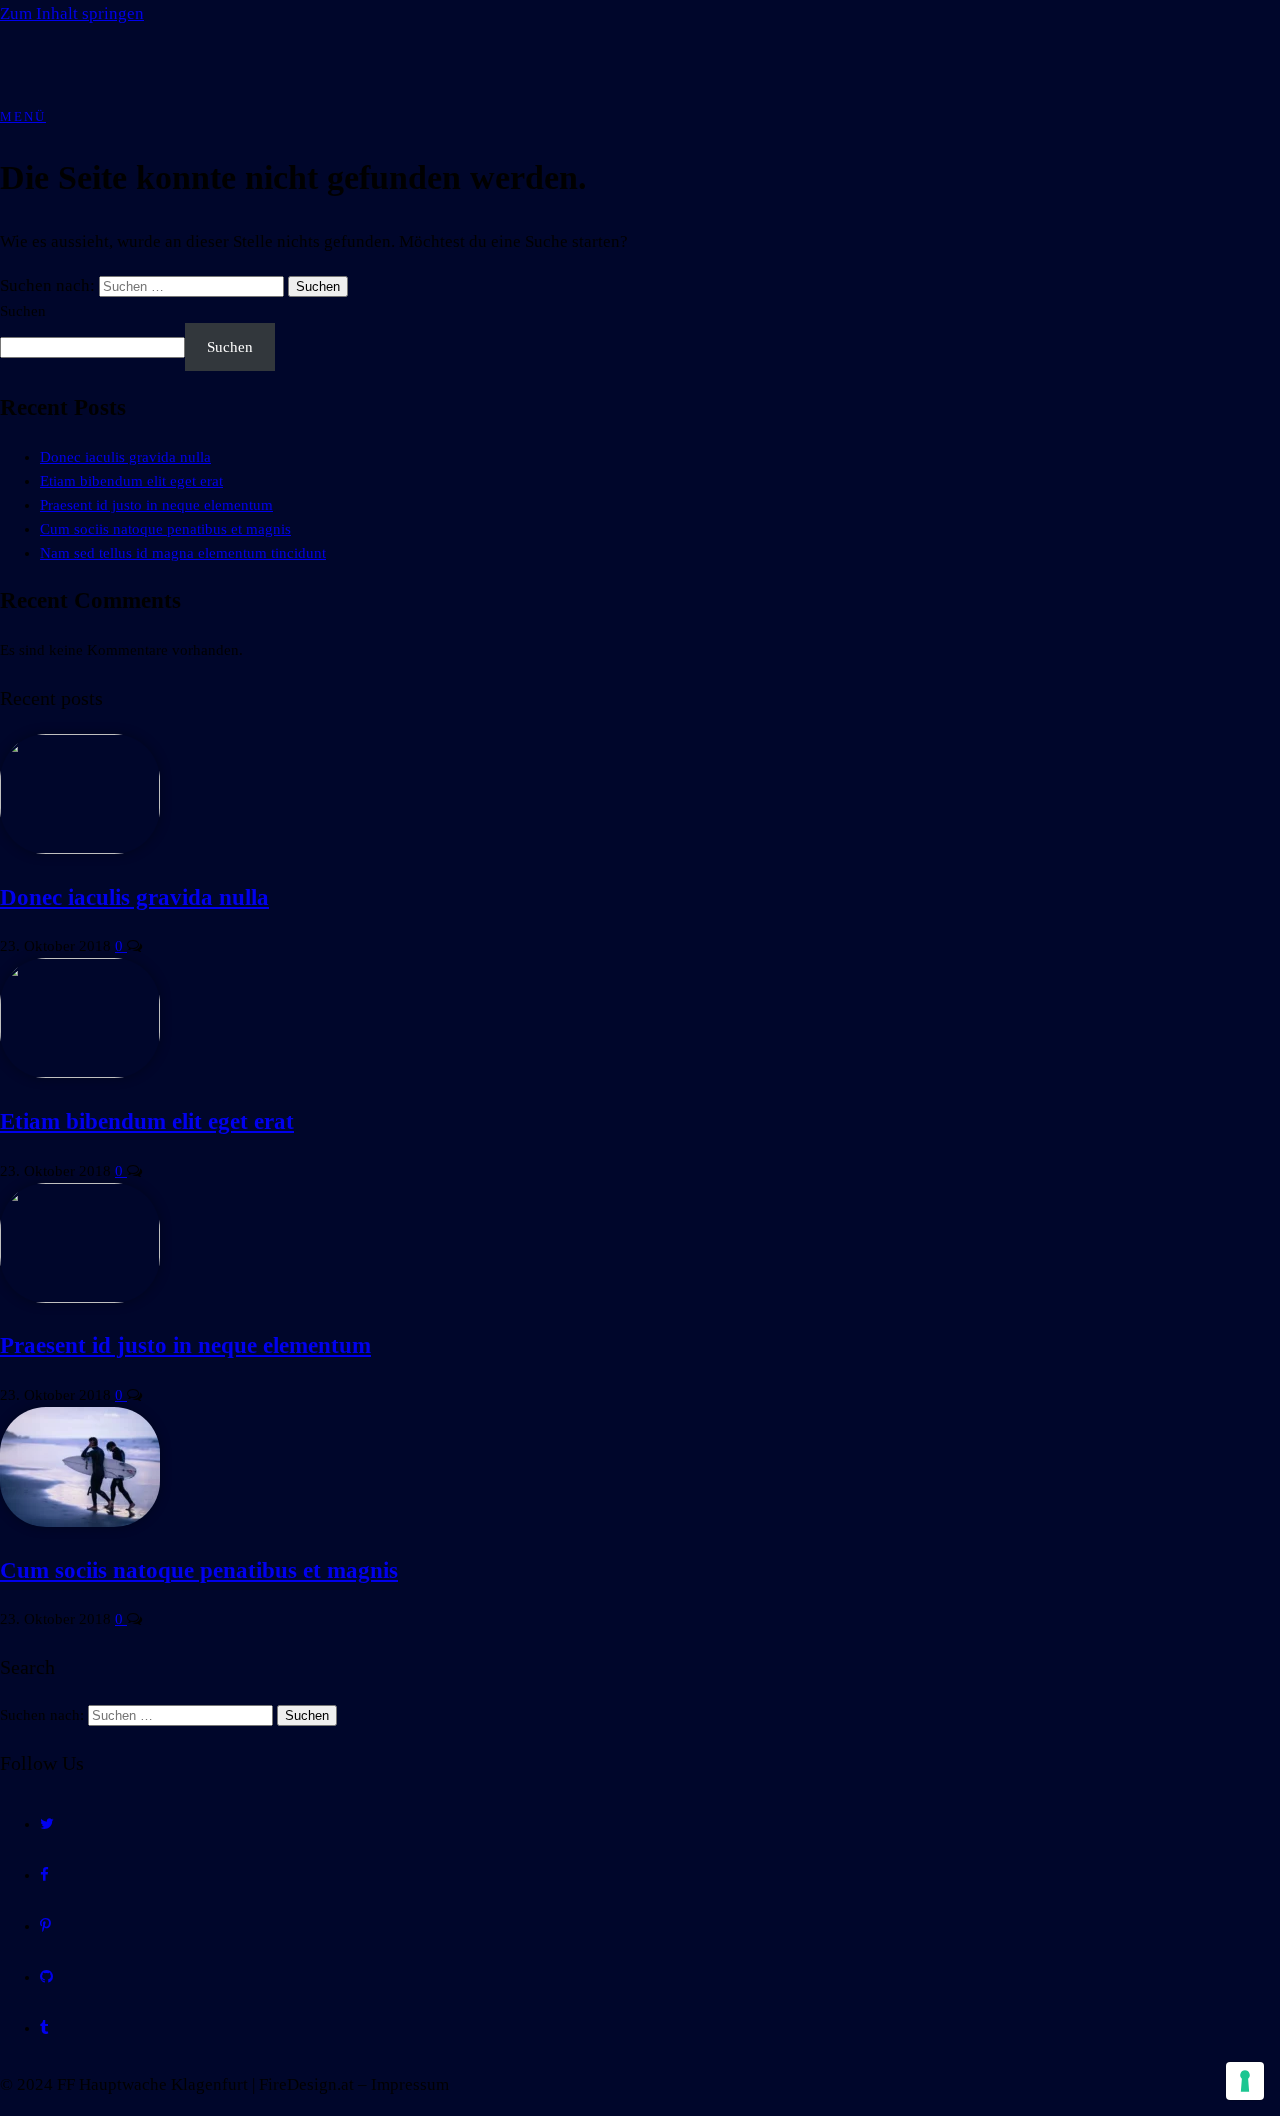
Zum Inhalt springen (72, 13)
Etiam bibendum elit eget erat (131, 481)
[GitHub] (46, 1977)
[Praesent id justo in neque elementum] (80, 1298)
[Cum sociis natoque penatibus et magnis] (80, 1522)
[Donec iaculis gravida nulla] (80, 849)
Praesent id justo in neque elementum (156, 505)
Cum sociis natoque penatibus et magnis (165, 529)
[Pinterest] (45, 1926)
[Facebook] (44, 1875)
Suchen (23, 311)
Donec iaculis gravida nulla (125, 457)
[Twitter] (47, 1824)
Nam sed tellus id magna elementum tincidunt (183, 553)
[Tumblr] (44, 2028)
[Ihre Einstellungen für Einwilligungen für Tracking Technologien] (1245, 2081)
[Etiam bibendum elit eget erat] (80, 1073)
